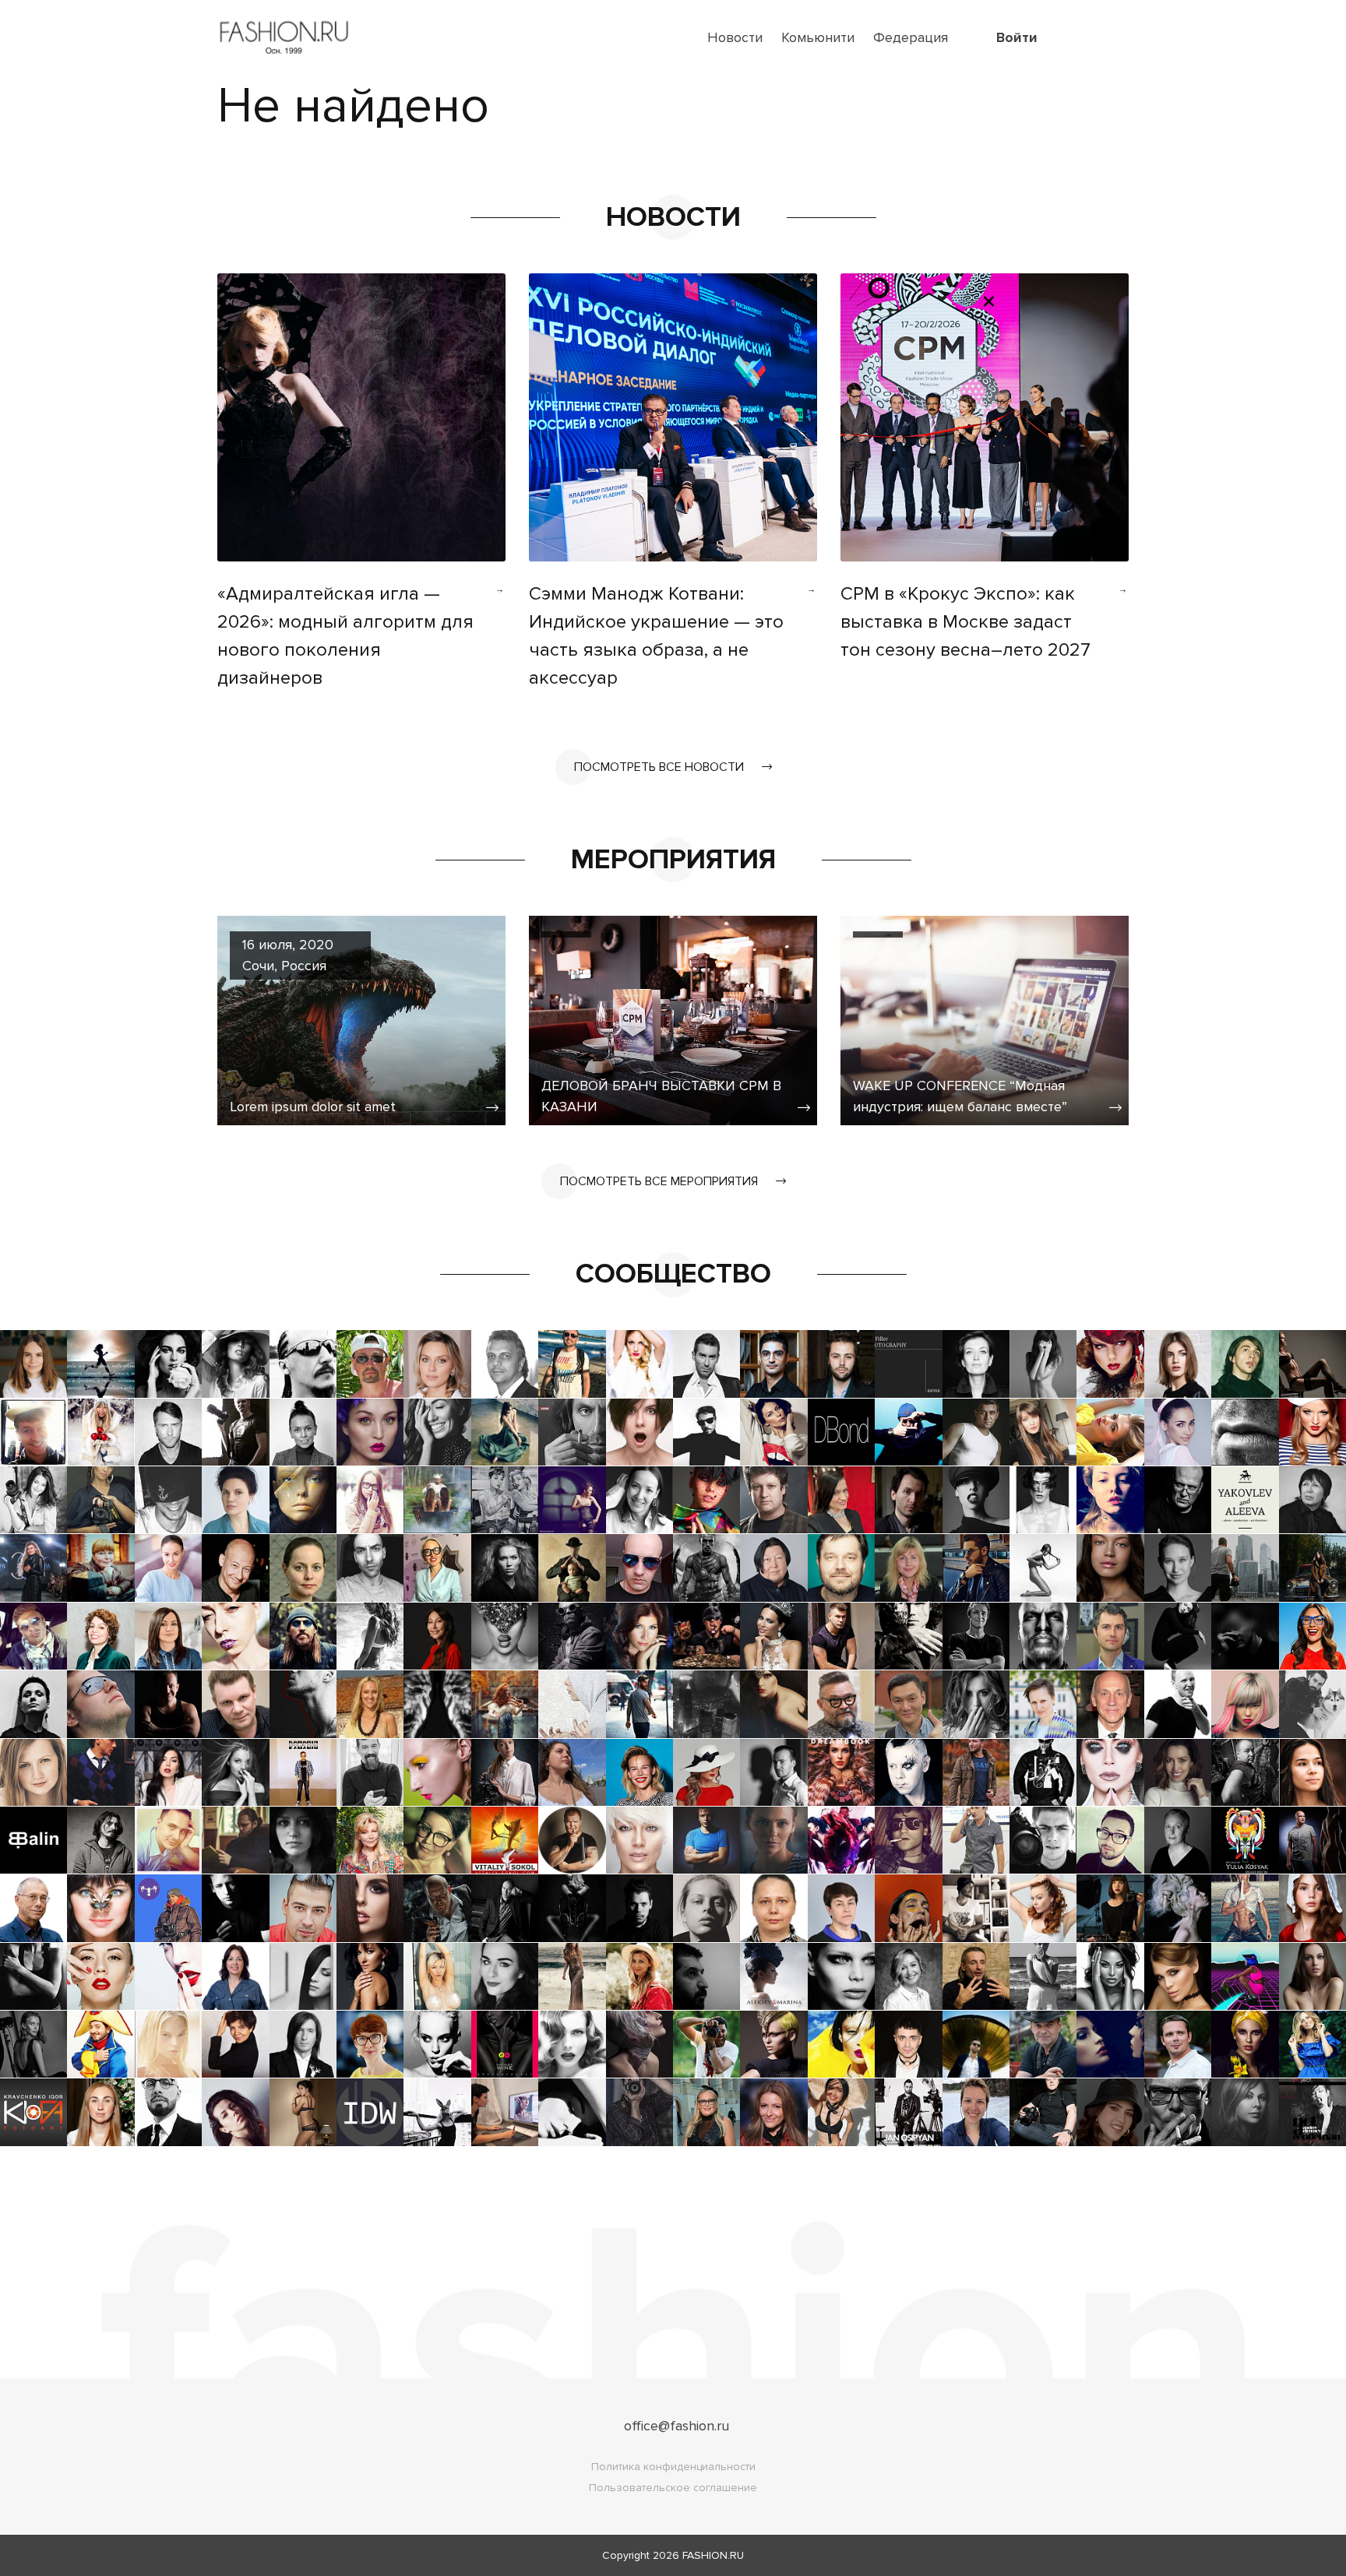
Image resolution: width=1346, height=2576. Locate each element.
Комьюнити (818, 37)
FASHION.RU (713, 2555)
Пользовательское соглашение (673, 2488)
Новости (735, 37)
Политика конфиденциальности (673, 2467)
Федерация (911, 37)
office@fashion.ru (677, 2426)
